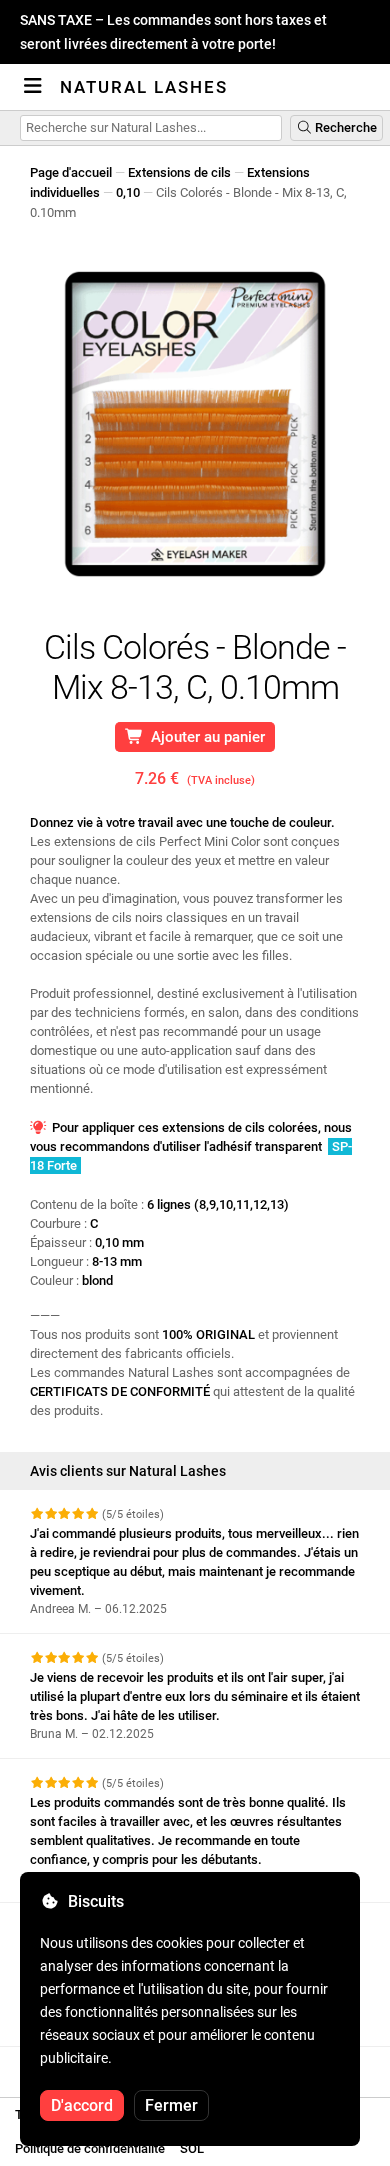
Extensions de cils (179, 172)
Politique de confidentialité (90, 2148)
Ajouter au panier (204, 737)
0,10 (128, 192)
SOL (192, 2148)
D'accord (82, 2105)
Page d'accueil (71, 172)
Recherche (344, 127)
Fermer (171, 2105)
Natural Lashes (144, 87)
